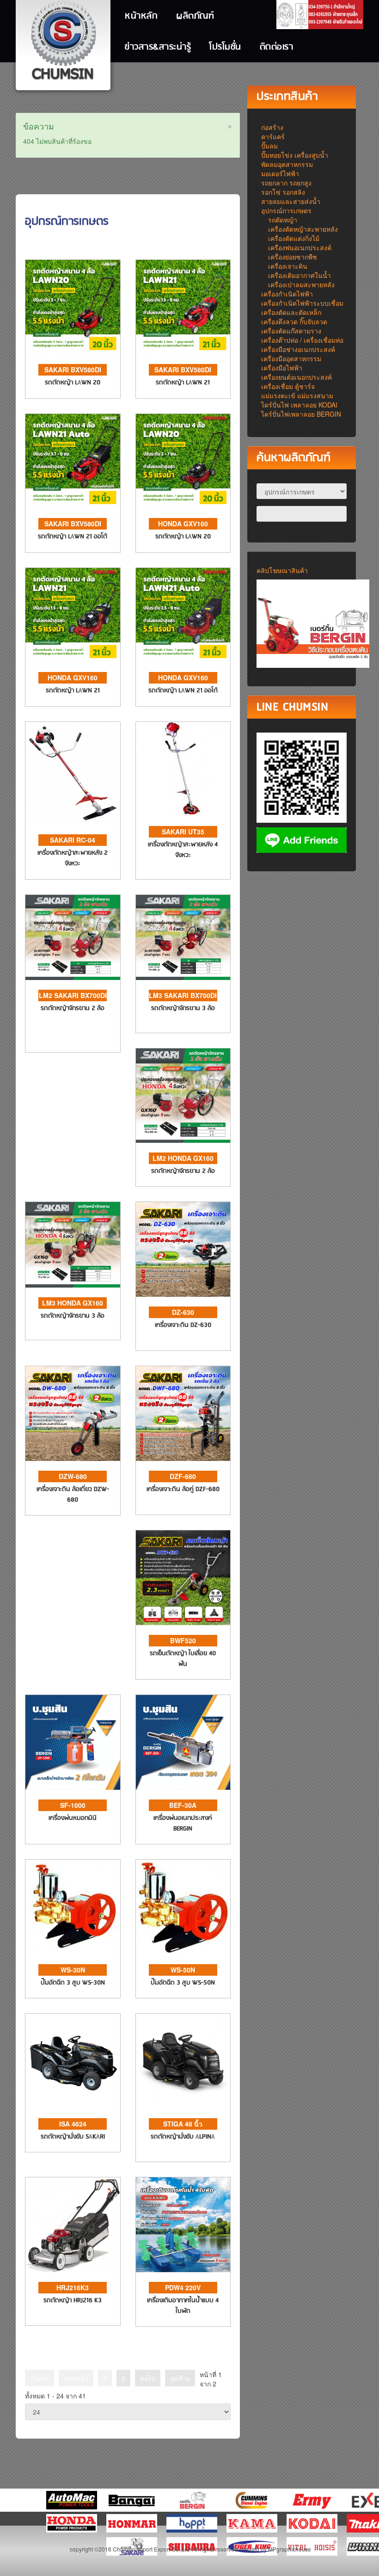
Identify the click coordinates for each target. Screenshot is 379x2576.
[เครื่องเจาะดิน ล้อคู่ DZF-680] (183, 1412)
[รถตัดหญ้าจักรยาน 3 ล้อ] (183, 937)
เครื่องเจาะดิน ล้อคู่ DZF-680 (183, 1489)
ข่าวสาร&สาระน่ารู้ (158, 47)
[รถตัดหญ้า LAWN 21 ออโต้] (73, 460)
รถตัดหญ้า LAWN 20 (73, 383)
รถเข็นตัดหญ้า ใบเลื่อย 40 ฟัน (183, 1659)
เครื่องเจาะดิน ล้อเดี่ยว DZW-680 (73, 1495)
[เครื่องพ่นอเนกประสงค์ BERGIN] (183, 1741)
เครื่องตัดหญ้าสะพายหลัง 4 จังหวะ (183, 850)
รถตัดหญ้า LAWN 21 (183, 383)
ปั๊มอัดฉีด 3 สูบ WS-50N (183, 1983)
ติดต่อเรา (277, 47)
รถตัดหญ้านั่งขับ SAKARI (73, 2137)
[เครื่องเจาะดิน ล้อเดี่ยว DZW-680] (73, 1412)
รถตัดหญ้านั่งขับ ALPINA (183, 2137)
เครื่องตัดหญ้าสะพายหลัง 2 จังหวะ (73, 858)
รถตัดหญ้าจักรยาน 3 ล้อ (183, 1008)
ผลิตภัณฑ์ (195, 16)
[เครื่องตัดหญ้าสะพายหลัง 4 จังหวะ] (183, 768)
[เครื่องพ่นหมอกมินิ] (73, 1741)
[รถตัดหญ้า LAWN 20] (73, 306)
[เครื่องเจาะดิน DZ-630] (183, 1248)
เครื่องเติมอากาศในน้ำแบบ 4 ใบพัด (183, 2306)
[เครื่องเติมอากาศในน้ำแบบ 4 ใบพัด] (183, 2224)
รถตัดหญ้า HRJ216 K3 (73, 2301)
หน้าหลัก (141, 16)
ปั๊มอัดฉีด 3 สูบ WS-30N (73, 1983)
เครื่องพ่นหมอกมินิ (73, 1818)
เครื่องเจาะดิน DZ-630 (183, 1325)
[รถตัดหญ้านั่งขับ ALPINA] (183, 2060)
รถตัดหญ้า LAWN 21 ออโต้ (73, 537)
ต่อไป (148, 2378)
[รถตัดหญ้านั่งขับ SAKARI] (73, 2060)
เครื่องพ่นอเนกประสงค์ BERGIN (183, 1824)
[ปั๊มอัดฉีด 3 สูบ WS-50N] (183, 1906)
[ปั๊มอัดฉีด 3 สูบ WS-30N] (73, 1906)
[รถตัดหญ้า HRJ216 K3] (73, 2224)
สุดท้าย (180, 2378)
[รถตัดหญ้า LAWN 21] (183, 306)
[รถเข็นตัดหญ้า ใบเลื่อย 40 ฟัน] (183, 1577)
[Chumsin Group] (63, 42)
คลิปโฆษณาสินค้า (282, 570)
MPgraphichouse (290, 2549)
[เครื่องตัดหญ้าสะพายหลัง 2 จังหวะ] (73, 772)
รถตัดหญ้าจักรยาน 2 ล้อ (73, 1008)
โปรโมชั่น (225, 47)
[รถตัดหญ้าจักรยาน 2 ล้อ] (73, 937)
